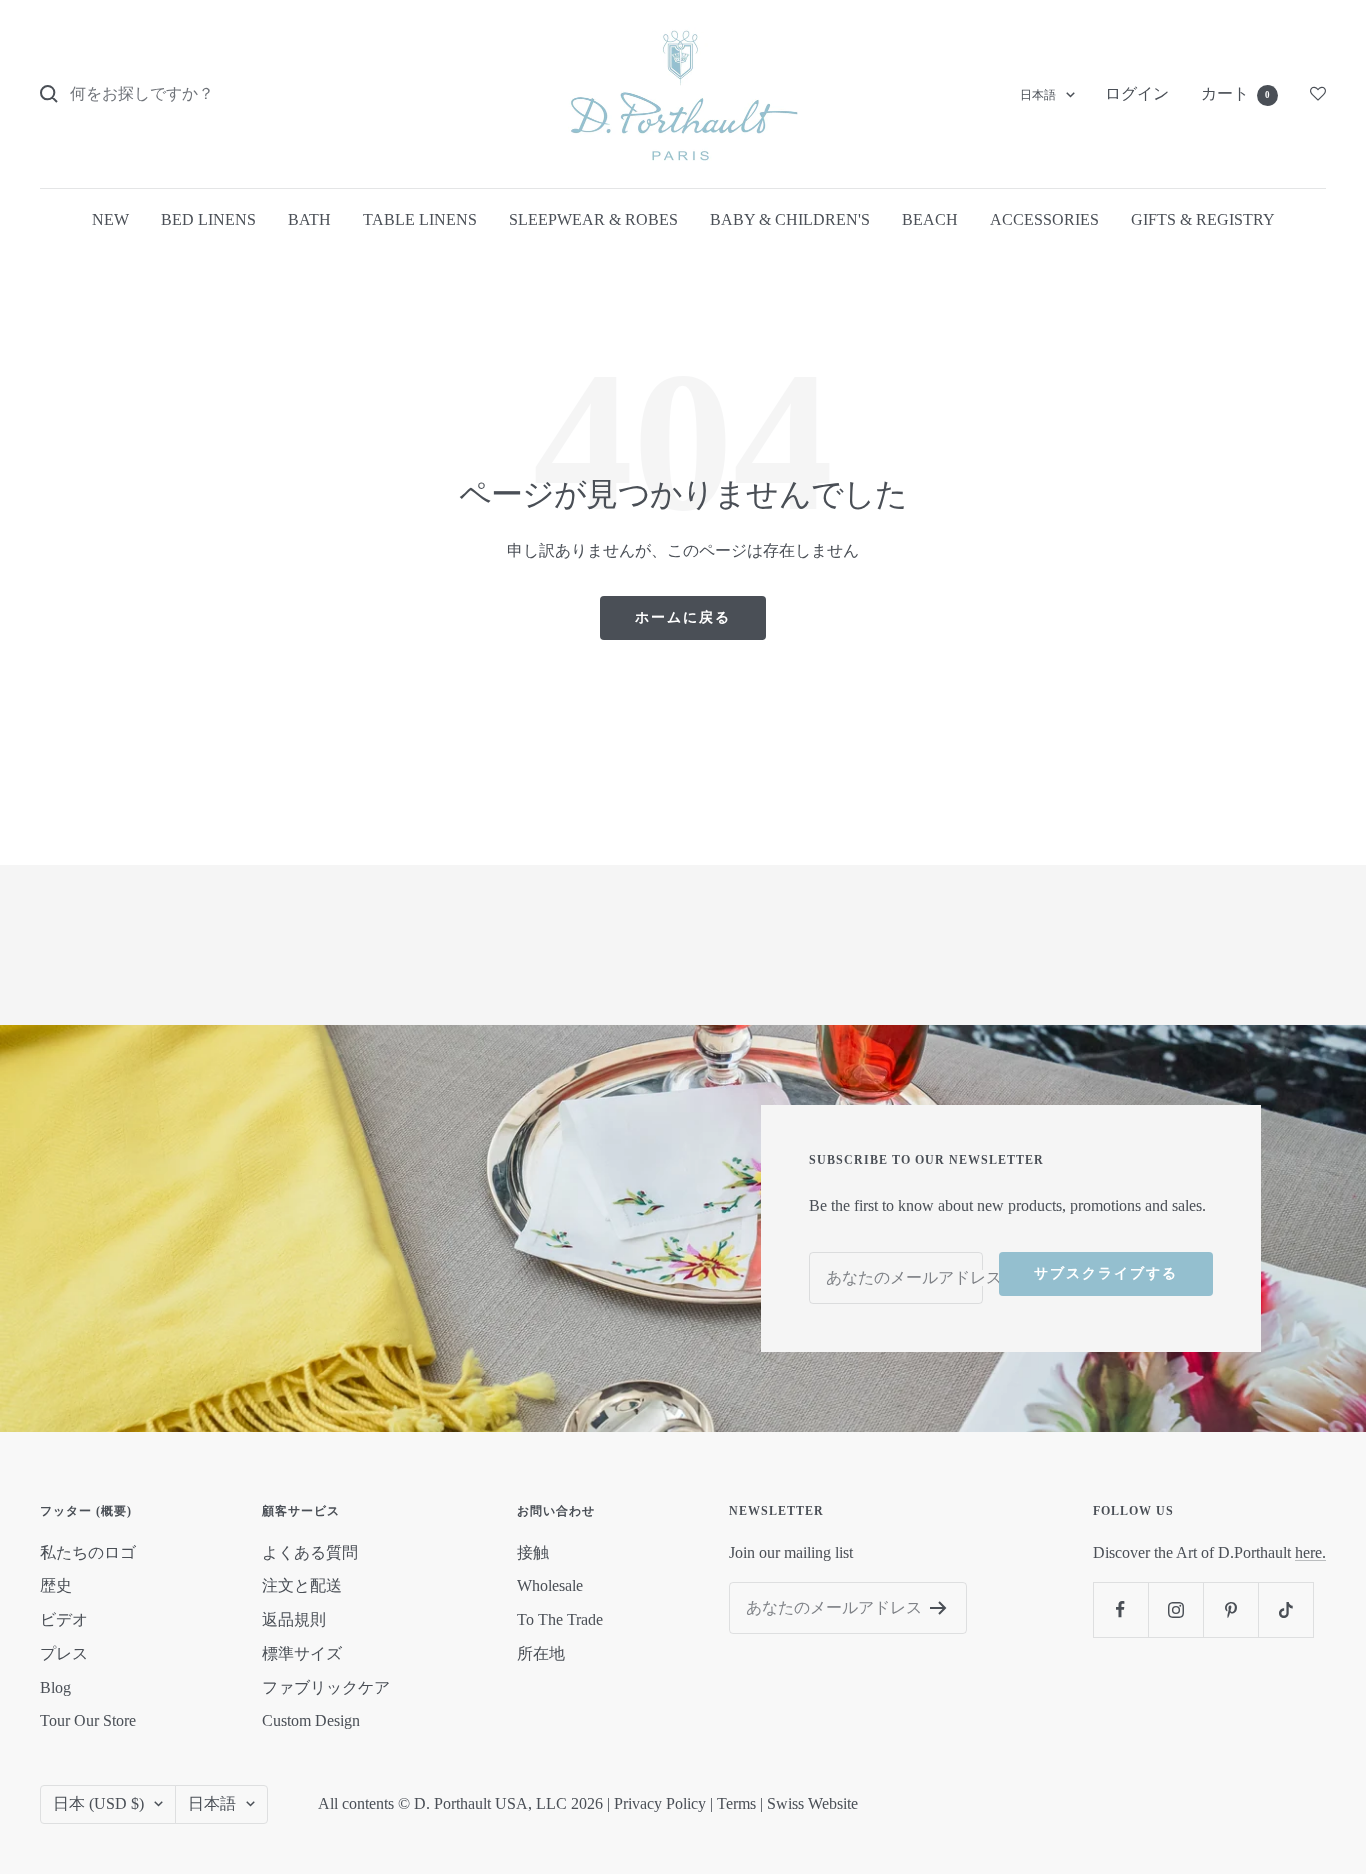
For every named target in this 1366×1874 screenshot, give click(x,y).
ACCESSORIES (1044, 219)
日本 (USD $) (98, 1803)
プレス (64, 1653)
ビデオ (64, 1619)
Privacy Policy (660, 1803)
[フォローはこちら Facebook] (1120, 1609)
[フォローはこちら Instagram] (1175, 1609)
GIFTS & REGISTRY (1203, 219)
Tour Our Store (88, 1720)
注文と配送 (302, 1585)
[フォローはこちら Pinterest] (1230, 1609)
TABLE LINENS (420, 219)
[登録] (938, 1608)
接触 (533, 1552)
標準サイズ (302, 1653)
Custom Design (311, 1720)
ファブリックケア (326, 1687)
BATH (309, 219)
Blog (55, 1687)
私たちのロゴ (88, 1552)
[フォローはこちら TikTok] (1285, 1609)
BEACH (930, 219)
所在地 (541, 1653)
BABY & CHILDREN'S (790, 219)
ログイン (1137, 93)
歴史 (56, 1585)
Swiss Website (812, 1803)
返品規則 (294, 1619)
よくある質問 (310, 1552)
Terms (736, 1803)
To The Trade (560, 1619)
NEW (110, 219)
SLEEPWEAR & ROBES (593, 219)
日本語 (1038, 95)
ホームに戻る (683, 617)
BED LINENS (208, 219)
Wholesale (550, 1585)
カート (1235, 93)
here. (1310, 1552)
